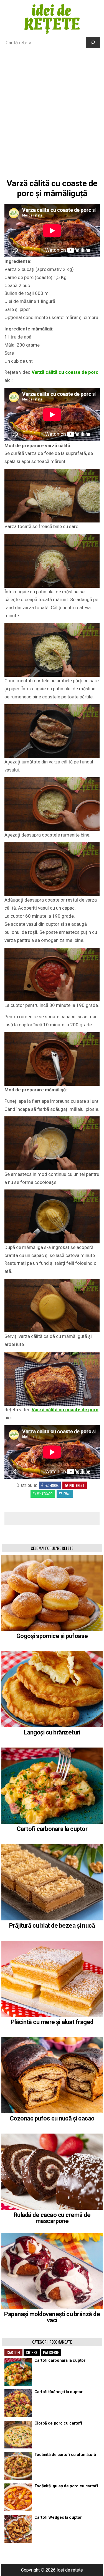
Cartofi (13, 2352)
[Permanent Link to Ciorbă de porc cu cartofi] (18, 2435)
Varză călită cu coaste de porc (65, 372)
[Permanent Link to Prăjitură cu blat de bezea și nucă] (52, 1882)
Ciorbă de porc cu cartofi (58, 2423)
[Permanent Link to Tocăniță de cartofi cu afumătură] (18, 2466)
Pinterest (77, 1485)
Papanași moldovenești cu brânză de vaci (52, 2317)
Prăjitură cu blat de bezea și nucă (52, 1926)
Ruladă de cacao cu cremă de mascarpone (52, 2218)
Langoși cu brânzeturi (52, 1732)
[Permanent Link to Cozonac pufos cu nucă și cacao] (52, 2075)
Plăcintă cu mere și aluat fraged (52, 2022)
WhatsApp (45, 1494)
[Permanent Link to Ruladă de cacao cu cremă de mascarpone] (52, 2172)
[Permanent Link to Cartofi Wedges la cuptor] (18, 2529)
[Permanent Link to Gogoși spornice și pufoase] (52, 1593)
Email (67, 1494)
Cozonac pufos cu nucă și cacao (52, 2118)
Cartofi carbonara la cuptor (52, 1829)
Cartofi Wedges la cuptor (58, 2517)
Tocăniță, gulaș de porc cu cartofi (66, 2486)
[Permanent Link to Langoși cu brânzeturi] (52, 1689)
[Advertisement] (52, 106)
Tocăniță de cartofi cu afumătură (65, 2455)
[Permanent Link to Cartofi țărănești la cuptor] (18, 2403)
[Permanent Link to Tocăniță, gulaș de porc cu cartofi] (18, 2497)
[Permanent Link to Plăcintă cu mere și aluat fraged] (52, 1979)
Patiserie (51, 2352)
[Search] (93, 43)
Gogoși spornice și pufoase (52, 1636)
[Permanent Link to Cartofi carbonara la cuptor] (52, 1786)
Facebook (52, 1485)
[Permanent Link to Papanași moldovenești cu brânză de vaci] (52, 2271)
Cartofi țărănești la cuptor (59, 2392)
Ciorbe (32, 2352)
